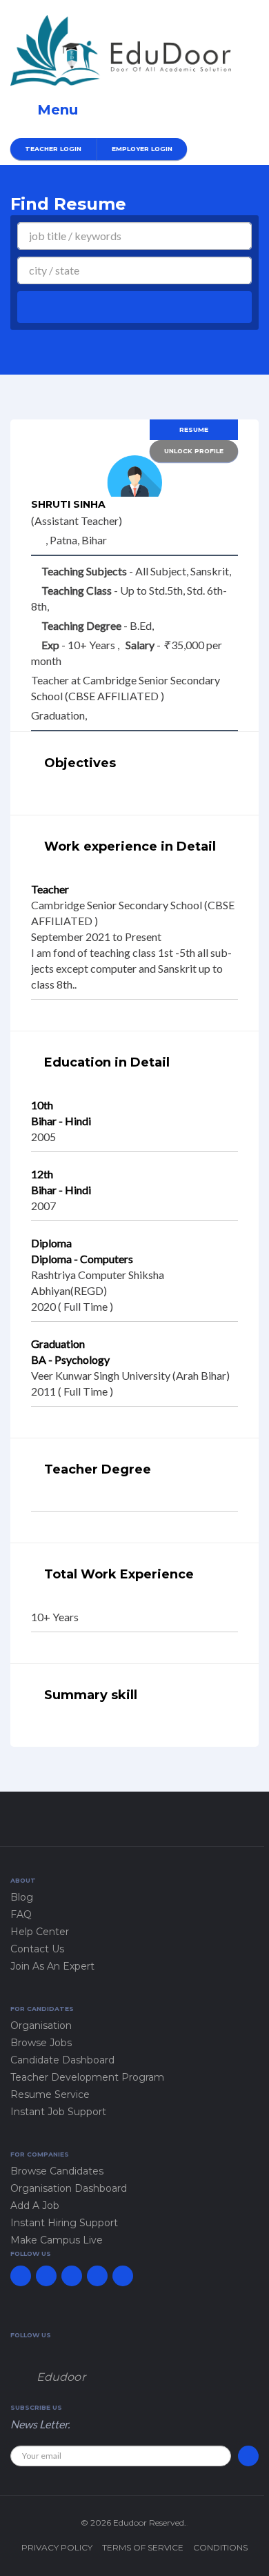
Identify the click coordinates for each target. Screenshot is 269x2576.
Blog (22, 1897)
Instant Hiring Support (64, 2223)
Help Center (40, 1932)
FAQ (21, 1914)
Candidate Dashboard (62, 2060)
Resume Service (50, 2094)
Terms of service (143, 2547)
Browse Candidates (57, 2171)
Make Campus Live (57, 2240)
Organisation (41, 2025)
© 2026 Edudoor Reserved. (133, 2523)
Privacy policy (57, 2547)
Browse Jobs (41, 2043)
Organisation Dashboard (69, 2188)
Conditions (220, 2547)
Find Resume (68, 204)
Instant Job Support (58, 2112)
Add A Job (35, 2206)
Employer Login (142, 149)
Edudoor (61, 2377)
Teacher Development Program (87, 2077)
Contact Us (37, 1949)
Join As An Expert (52, 1966)
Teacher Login (53, 149)
